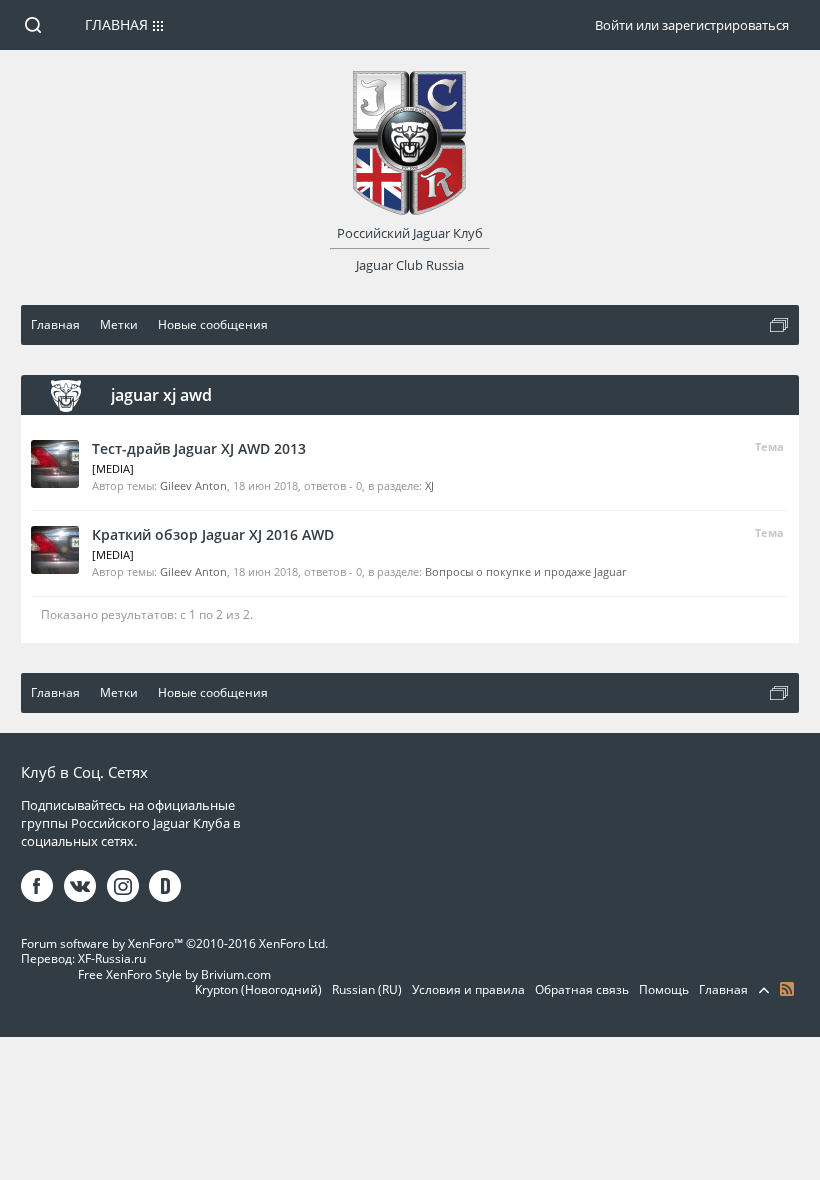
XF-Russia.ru (112, 958)
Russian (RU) (367, 989)
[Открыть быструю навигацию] (779, 325)
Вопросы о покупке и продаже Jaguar (525, 571)
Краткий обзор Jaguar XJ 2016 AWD (213, 534)
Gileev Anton (193, 485)
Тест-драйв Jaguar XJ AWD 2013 (199, 448)
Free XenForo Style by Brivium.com (174, 974)
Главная (116, 24)
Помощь (664, 989)
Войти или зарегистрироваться (692, 25)
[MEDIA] (113, 468)
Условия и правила (468, 989)
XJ (429, 485)
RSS (787, 989)
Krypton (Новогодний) (258, 989)
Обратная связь (582, 989)
